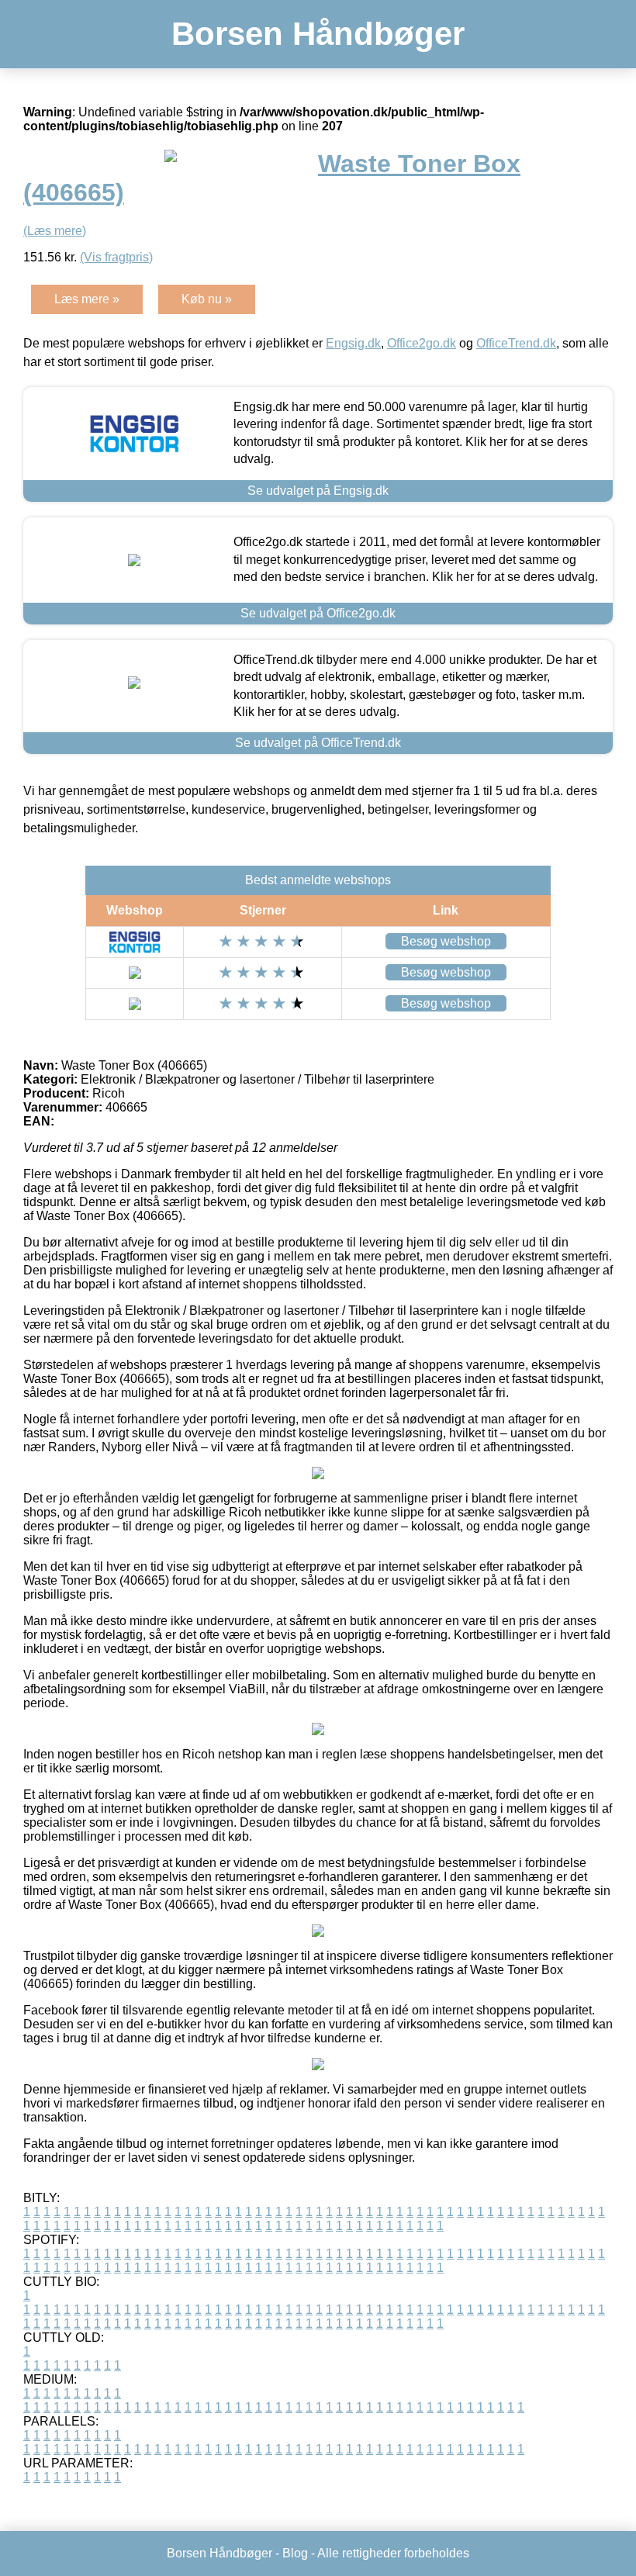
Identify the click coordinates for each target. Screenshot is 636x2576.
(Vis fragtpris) (116, 257)
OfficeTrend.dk (516, 343)
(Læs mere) (55, 231)
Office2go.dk (422, 343)
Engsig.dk (353, 343)
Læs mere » (87, 299)
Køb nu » (207, 299)
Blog (295, 2553)
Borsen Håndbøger (318, 34)
